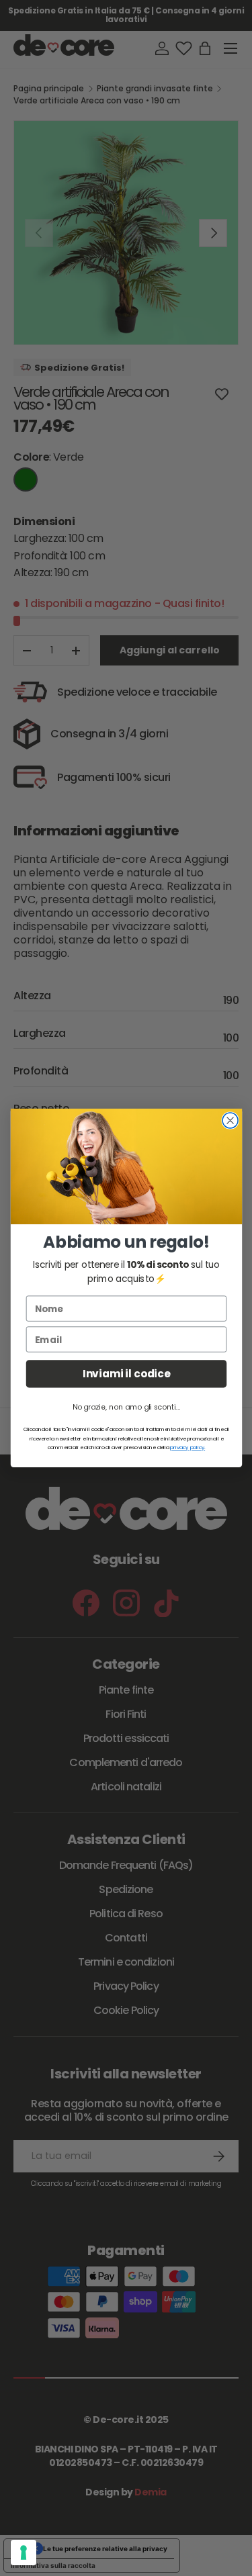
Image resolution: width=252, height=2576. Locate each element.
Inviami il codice (126, 1374)
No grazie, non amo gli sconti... (126, 1407)
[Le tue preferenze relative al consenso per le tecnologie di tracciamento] (24, 2552)
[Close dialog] (230, 1120)
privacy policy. (187, 1447)
